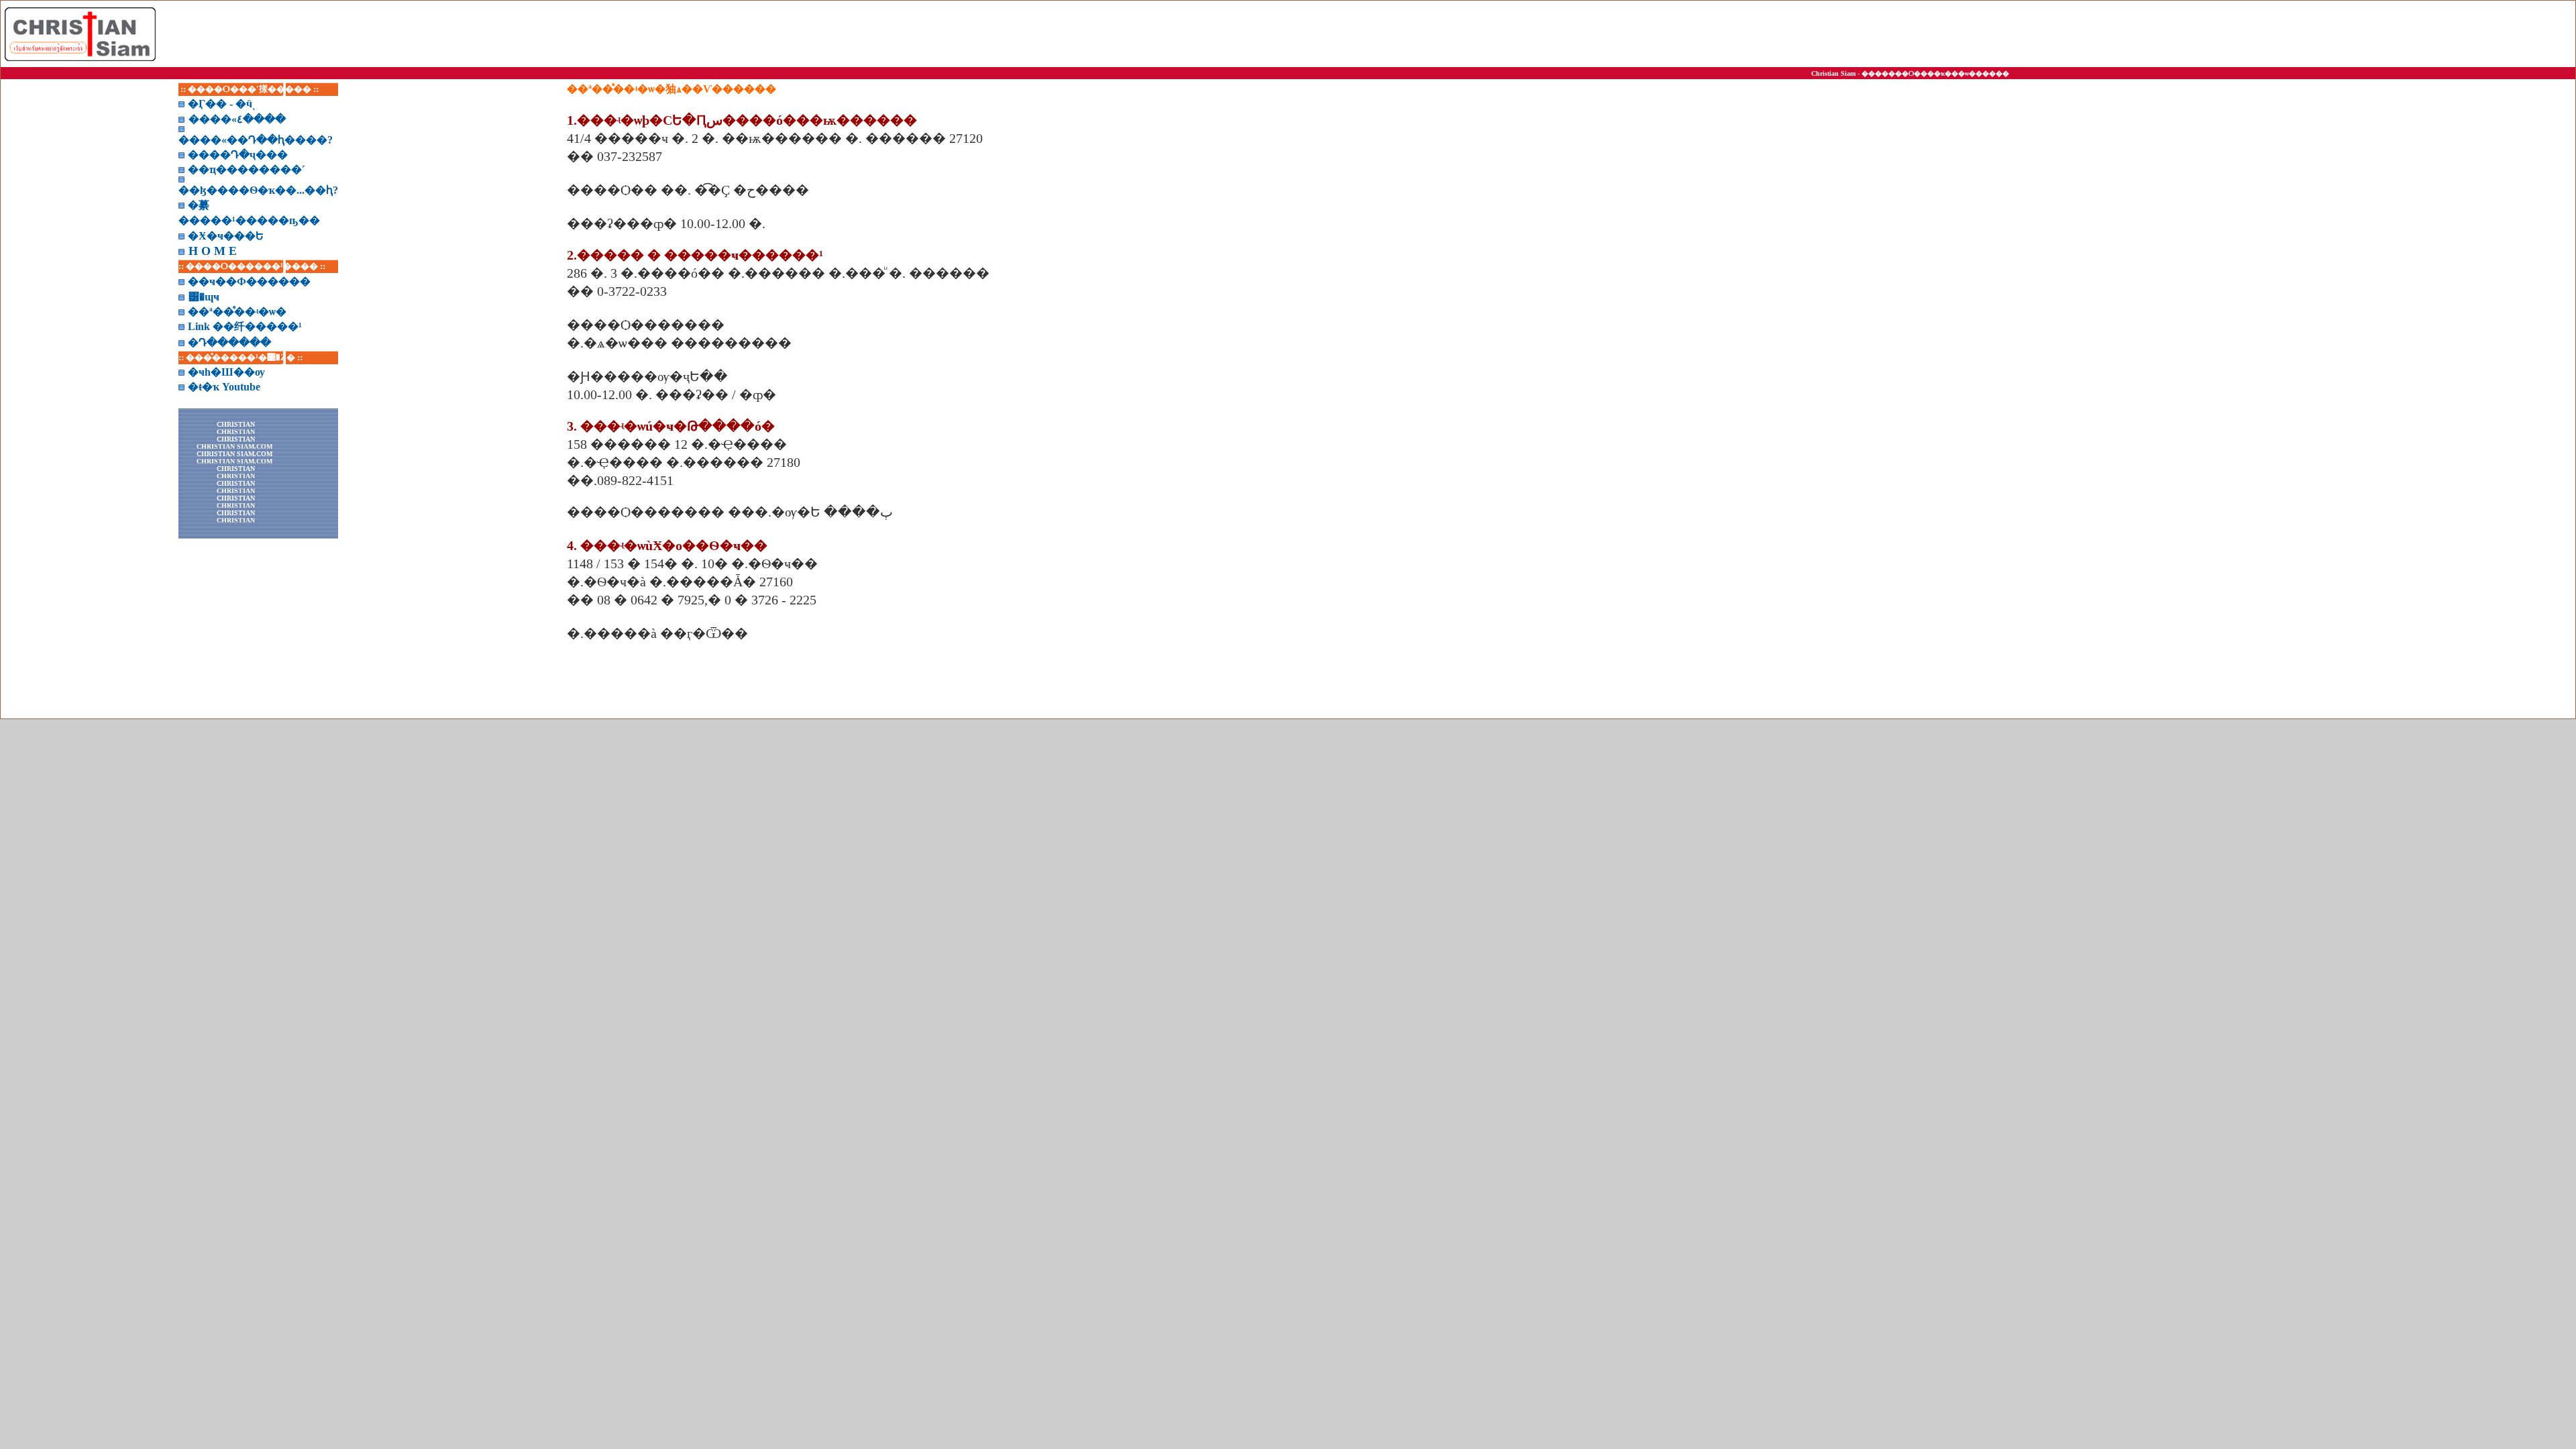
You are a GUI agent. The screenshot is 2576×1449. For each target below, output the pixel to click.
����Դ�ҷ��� (238, 155)
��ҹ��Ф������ (249, 281)
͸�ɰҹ (204, 297)
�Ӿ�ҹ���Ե (226, 236)
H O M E (213, 251)
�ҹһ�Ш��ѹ (226, 372)
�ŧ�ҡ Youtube (224, 387)
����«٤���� (237, 119)
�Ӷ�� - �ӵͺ (220, 104)
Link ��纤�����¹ (245, 326)
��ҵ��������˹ (247, 169)
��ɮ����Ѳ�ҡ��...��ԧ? (258, 190)
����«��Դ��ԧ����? (256, 140)
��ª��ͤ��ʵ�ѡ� (237, 312)
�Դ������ (229, 342)
